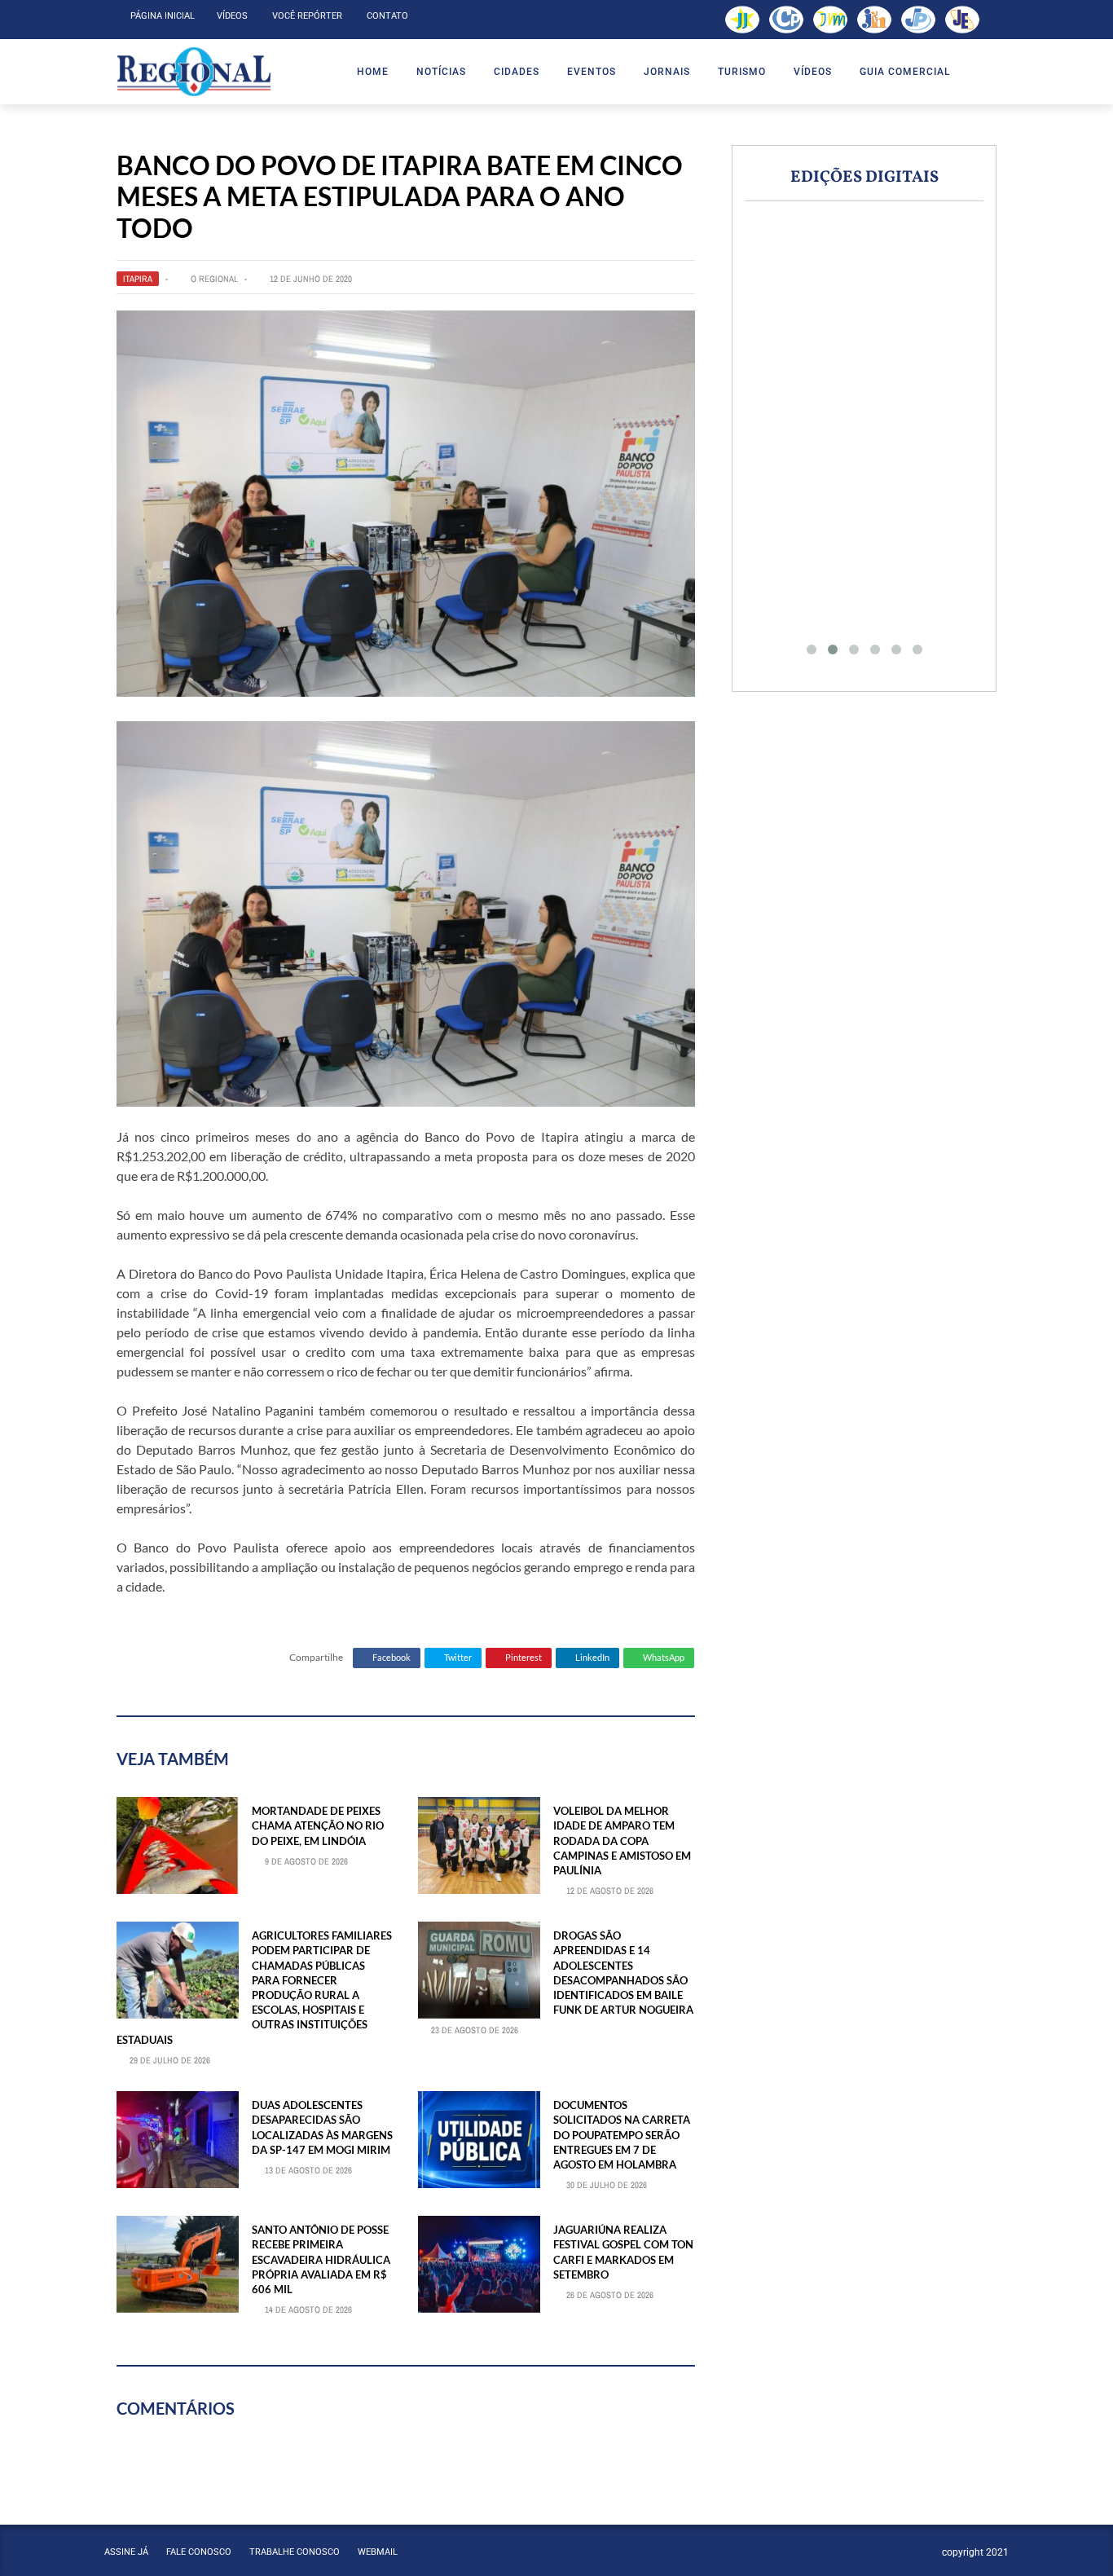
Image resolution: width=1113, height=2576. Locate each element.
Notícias (441, 72)
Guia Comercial (905, 72)
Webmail (378, 2552)
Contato (387, 16)
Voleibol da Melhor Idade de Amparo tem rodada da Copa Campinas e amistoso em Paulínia (622, 1841)
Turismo (742, 72)
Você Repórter (307, 16)
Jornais (667, 72)
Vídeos (232, 16)
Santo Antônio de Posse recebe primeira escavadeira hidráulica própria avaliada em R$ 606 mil (321, 2259)
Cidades (517, 72)
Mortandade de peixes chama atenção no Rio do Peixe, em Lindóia (318, 1825)
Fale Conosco (199, 2552)
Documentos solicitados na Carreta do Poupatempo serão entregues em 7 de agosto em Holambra (622, 2135)
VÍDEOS (813, 72)
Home (373, 72)
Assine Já (126, 2552)
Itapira (138, 279)
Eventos (592, 72)
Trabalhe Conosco (295, 2552)
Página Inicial (163, 16)
